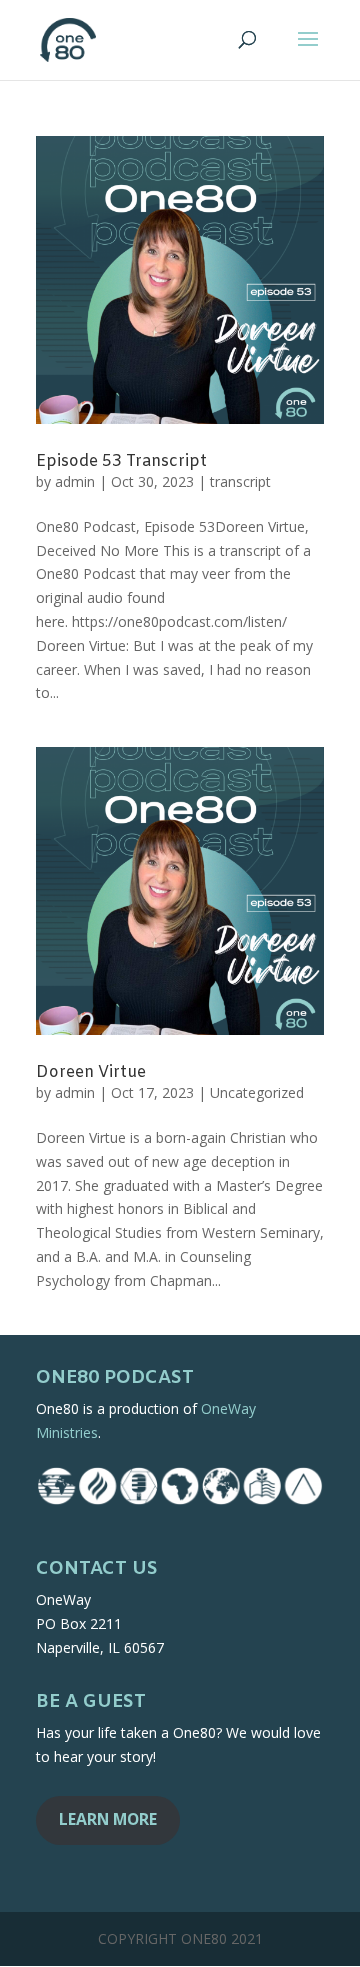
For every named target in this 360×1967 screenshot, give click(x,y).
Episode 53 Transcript (121, 461)
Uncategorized (257, 1092)
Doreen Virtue (91, 1072)
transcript (240, 481)
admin (75, 481)
